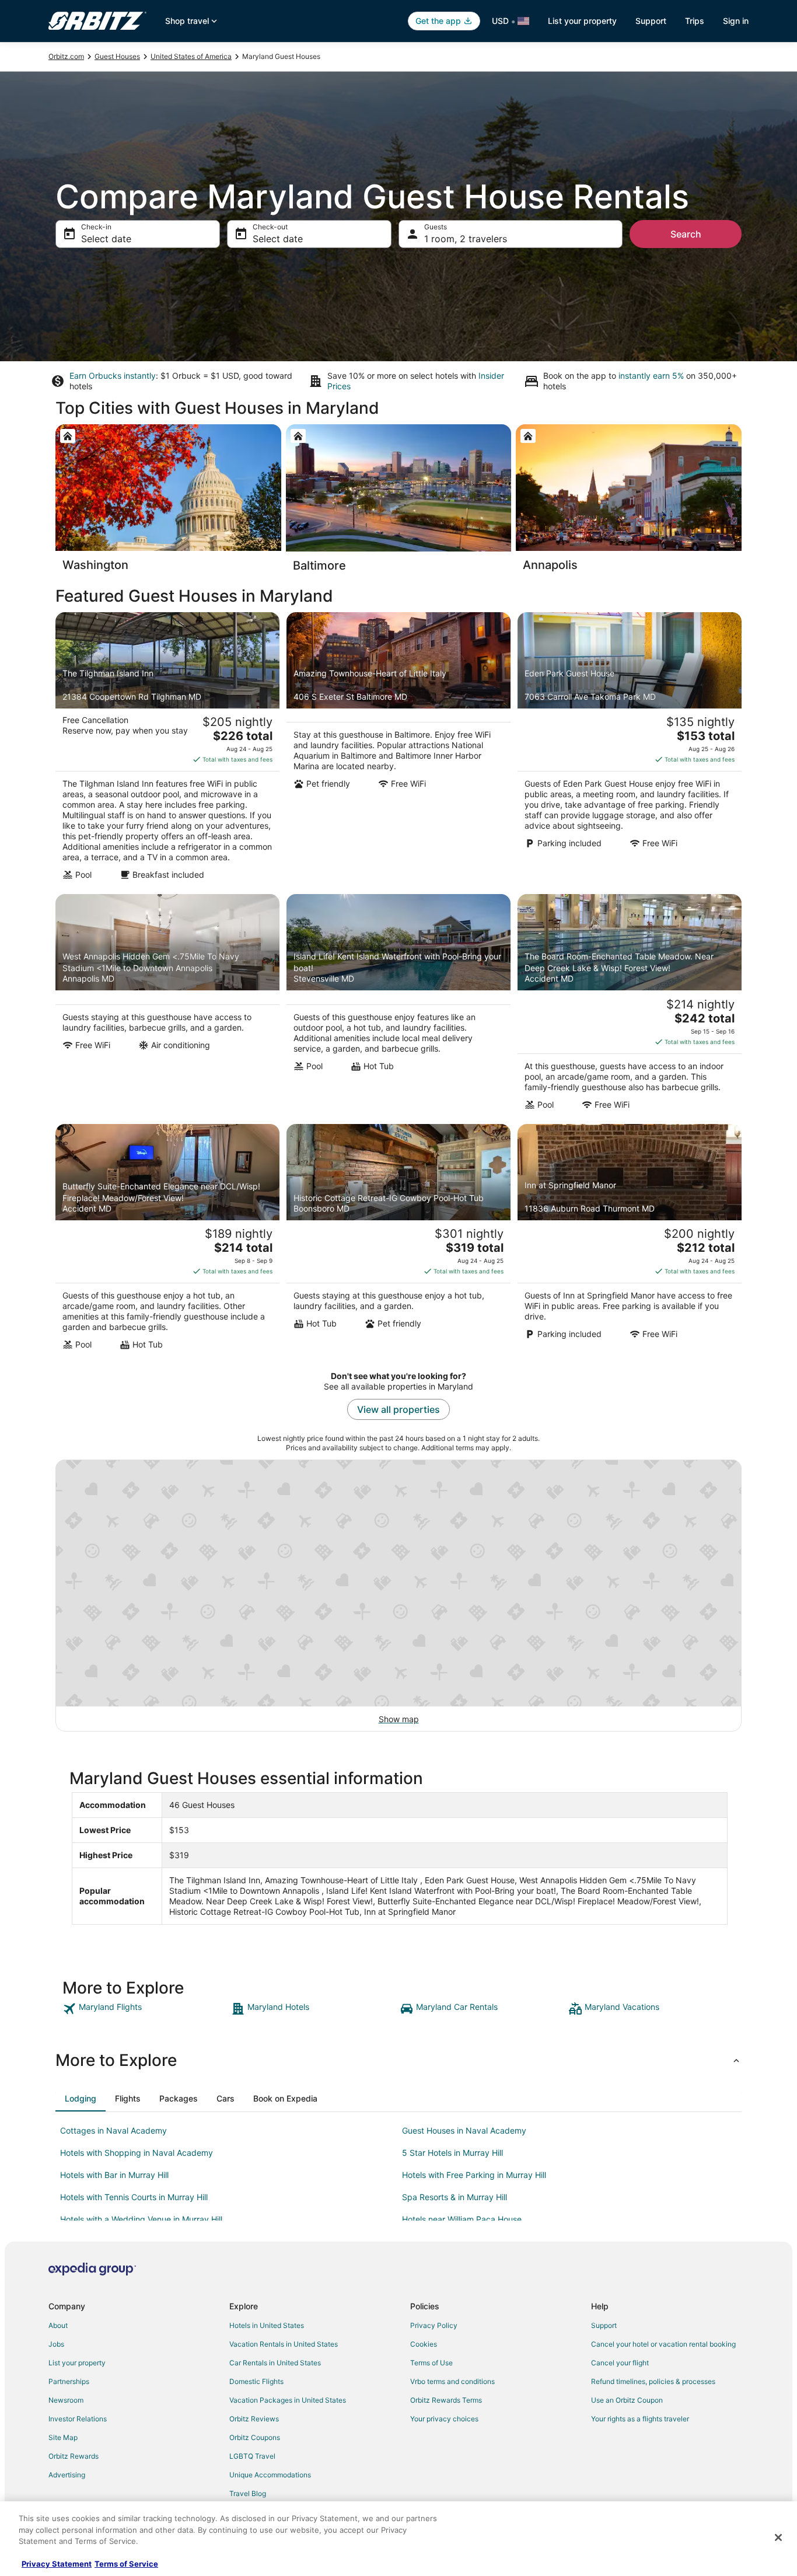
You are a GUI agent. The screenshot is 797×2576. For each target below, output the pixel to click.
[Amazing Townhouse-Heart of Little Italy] (398, 750)
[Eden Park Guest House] (630, 750)
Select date (106, 239)
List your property (582, 21)
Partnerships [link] (69, 2381)
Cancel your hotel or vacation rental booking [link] (663, 2344)
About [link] (58, 2325)
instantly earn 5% (651, 376)
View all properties (398, 1409)
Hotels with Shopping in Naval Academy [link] (137, 2153)
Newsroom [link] (66, 2400)
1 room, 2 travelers (466, 239)
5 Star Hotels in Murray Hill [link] (452, 2153)
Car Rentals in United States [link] (275, 2363)
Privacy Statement (57, 2564)
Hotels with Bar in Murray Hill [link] (114, 2175)
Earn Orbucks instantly (113, 376)
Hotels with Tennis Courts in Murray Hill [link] (134, 2197)
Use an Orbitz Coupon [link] (627, 2400)
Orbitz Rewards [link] (74, 2456)
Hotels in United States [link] (267, 2325)
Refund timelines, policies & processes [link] (653, 2381)
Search (686, 234)
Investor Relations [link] (78, 2419)
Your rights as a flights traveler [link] (640, 2419)
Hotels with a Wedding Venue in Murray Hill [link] (141, 2219)
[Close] (778, 2537)
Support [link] (604, 2325)
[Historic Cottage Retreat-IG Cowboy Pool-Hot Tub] (398, 1241)
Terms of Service (126, 2564)
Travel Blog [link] (248, 2493)
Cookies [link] (424, 2344)
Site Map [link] (63, 2437)
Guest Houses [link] (117, 56)
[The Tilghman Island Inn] (167, 750)
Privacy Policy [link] (434, 2325)
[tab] (81, 2099)
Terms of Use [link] (431, 2363)
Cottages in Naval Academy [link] (113, 2130)
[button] (398, 2060)
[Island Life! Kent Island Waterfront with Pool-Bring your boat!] (398, 1006)
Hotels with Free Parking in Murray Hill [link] (474, 2175)
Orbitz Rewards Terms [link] (446, 2400)
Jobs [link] (56, 2344)
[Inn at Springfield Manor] (630, 1241)
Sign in (736, 21)
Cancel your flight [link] (620, 2363)
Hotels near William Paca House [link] (462, 2219)
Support (651, 21)
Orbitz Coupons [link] (255, 2437)
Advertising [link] (67, 2475)
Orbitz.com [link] (66, 56)
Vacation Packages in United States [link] (288, 2400)
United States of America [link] (191, 56)
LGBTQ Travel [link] (252, 2456)
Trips (695, 21)
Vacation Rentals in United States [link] (284, 2344)
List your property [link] (77, 2363)
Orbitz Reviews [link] (254, 2419)
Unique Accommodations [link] (270, 2475)
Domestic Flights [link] (256, 2381)
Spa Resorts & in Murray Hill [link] (455, 2197)
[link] (146, 2009)
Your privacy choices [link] (444, 2419)
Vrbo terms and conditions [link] (452, 2381)
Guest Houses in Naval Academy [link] (464, 2130)
